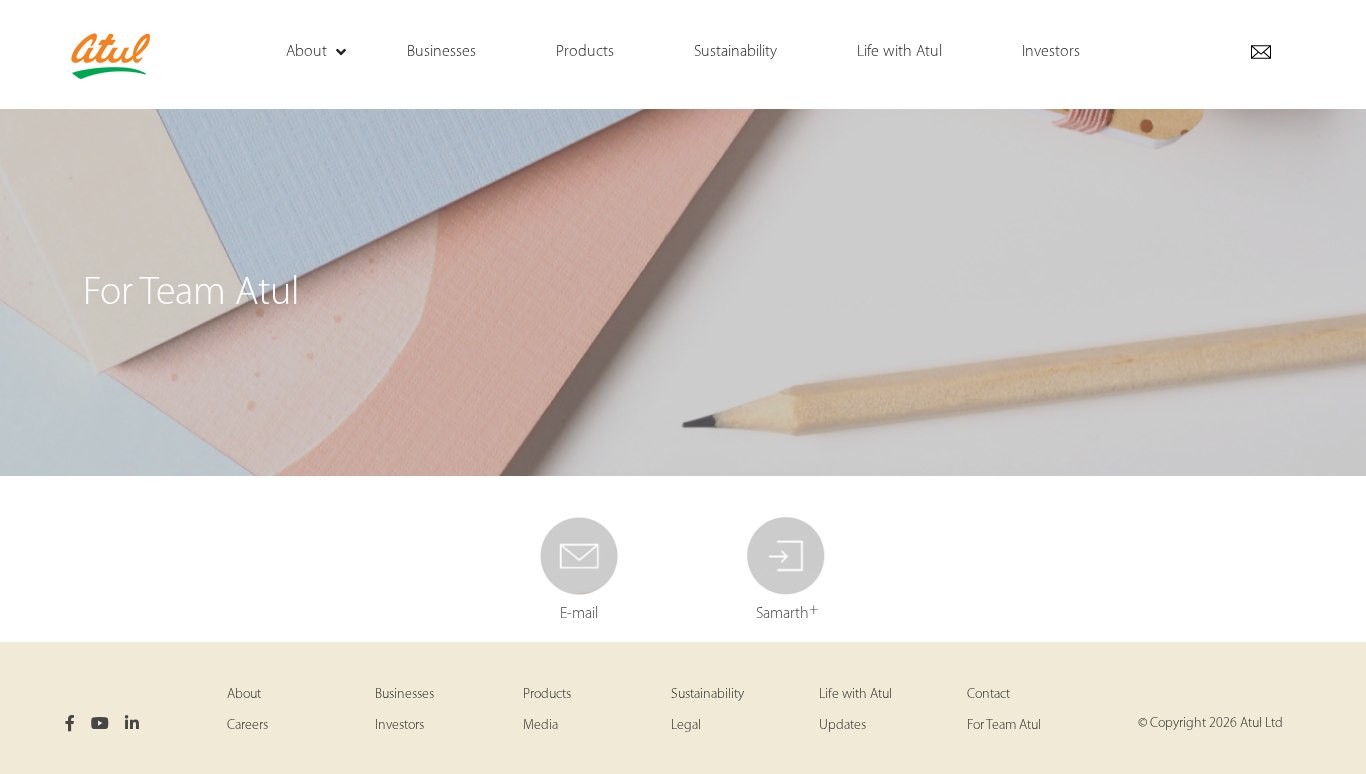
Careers (247, 725)
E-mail (579, 614)
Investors (399, 725)
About (244, 694)
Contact (988, 694)
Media (540, 725)
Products (547, 694)
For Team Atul (1004, 725)
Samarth (787, 611)
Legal (686, 725)
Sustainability (707, 694)
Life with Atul (855, 694)
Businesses (404, 694)
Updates (842, 725)
